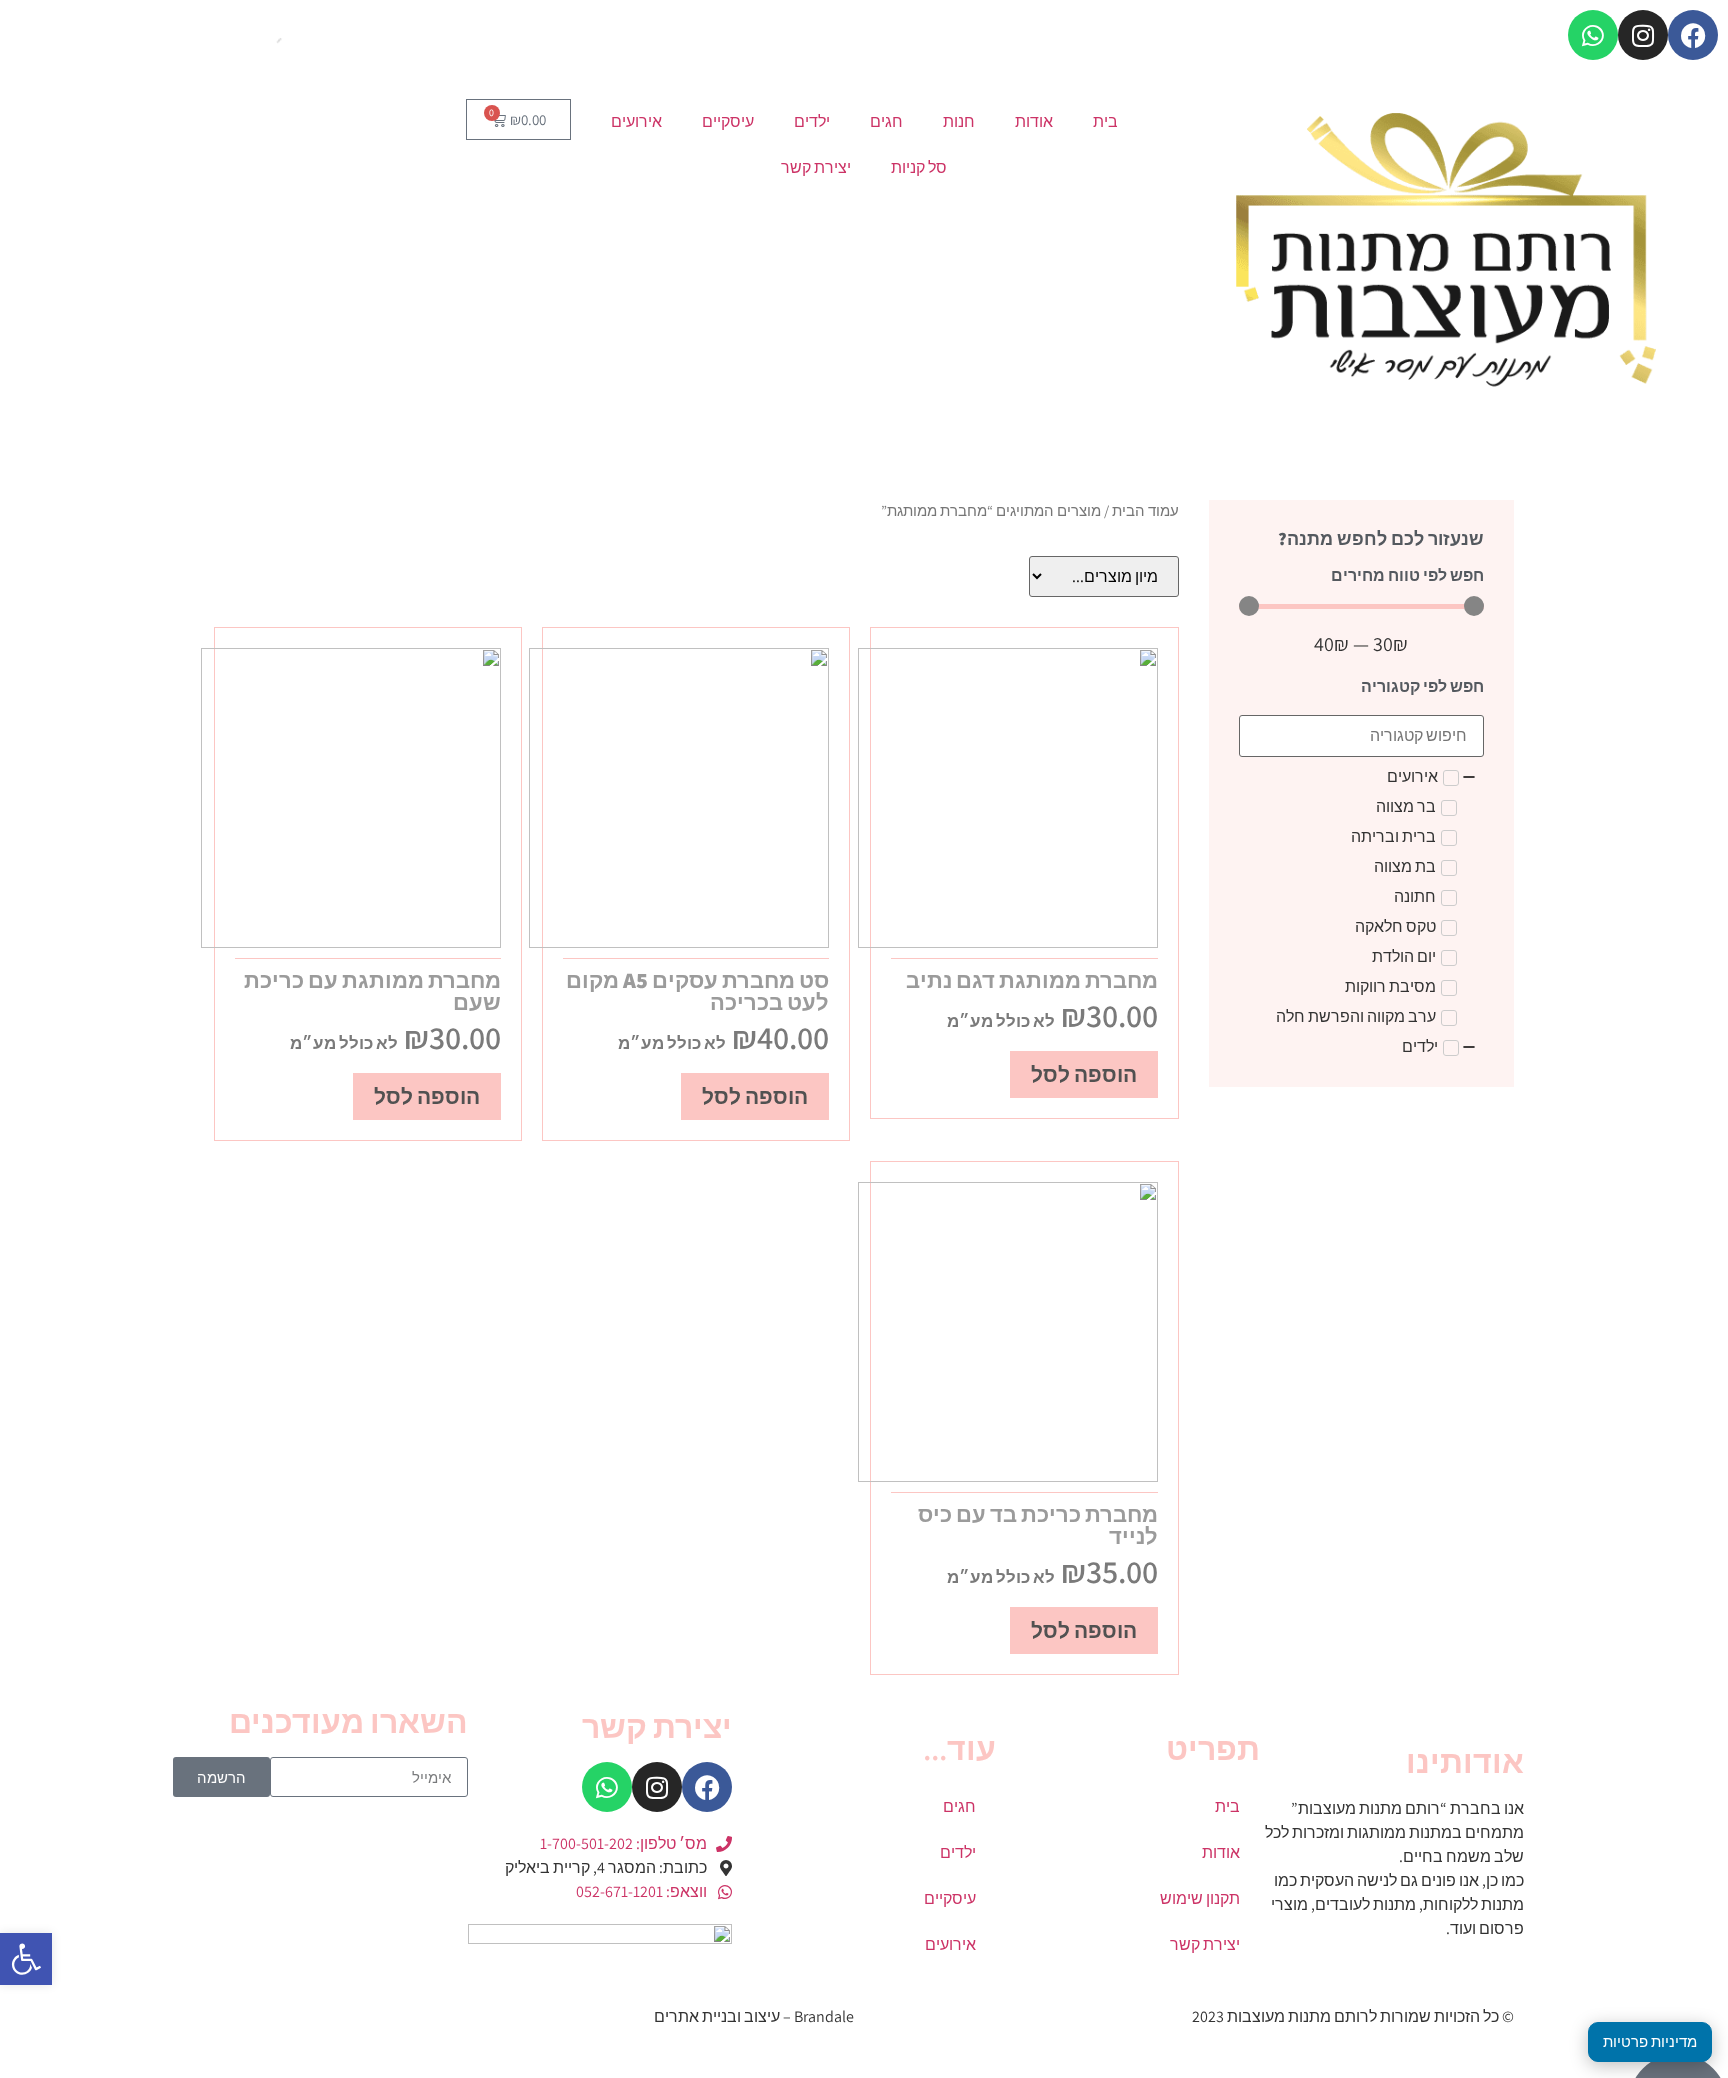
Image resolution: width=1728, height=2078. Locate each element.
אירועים (636, 121)
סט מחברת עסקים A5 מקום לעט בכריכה (697, 991)
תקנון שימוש (1200, 1898)
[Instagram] (1643, 35)
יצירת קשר (816, 167)
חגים (886, 121)
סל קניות (919, 167)
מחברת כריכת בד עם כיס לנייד (1038, 1525)
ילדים (812, 121)
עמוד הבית (1145, 510)
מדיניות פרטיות (1650, 2041)
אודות (1034, 121)
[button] (26, 1959)
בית (1105, 121)
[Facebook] (1693, 35)
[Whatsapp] (1593, 35)
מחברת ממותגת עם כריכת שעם (372, 991)
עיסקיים (728, 121)
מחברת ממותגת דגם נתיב (1032, 980)
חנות (959, 121)
